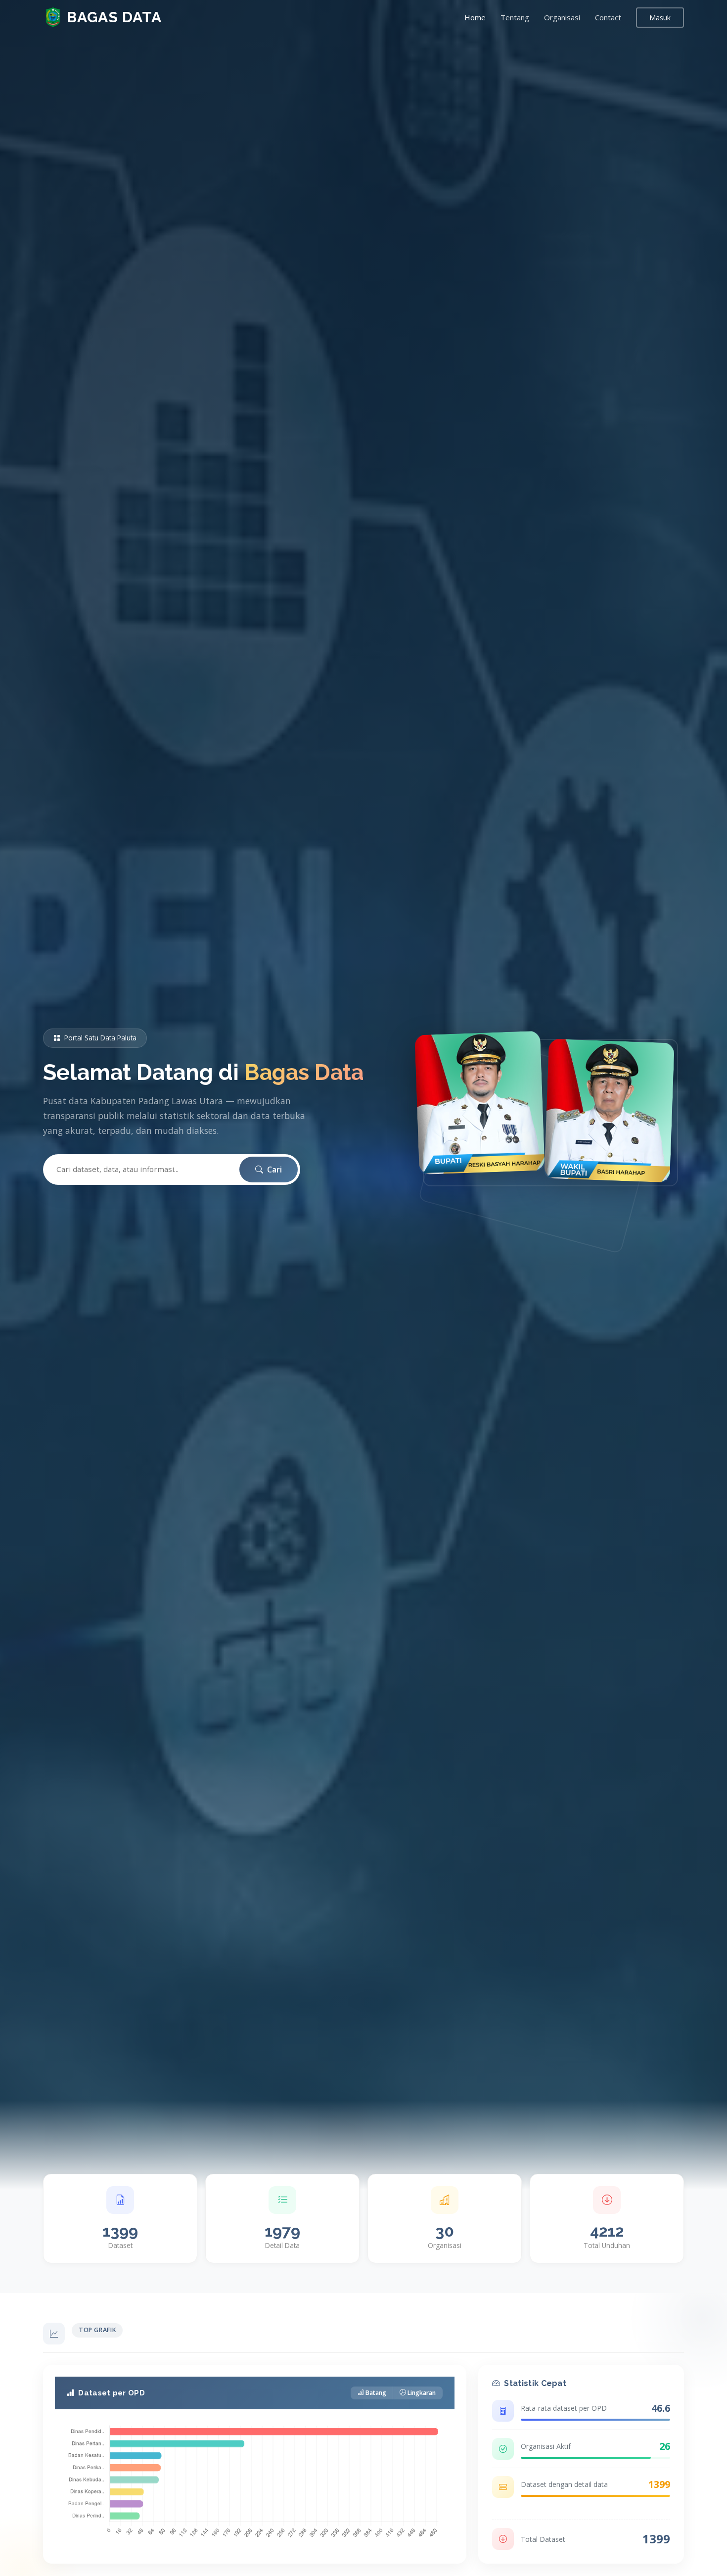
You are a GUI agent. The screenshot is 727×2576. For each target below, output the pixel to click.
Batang (376, 2393)
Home (475, 17)
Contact (608, 17)
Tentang (515, 17)
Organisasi (562, 17)
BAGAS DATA (114, 17)
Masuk (660, 18)
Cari (273, 1170)
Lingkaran (422, 2393)
